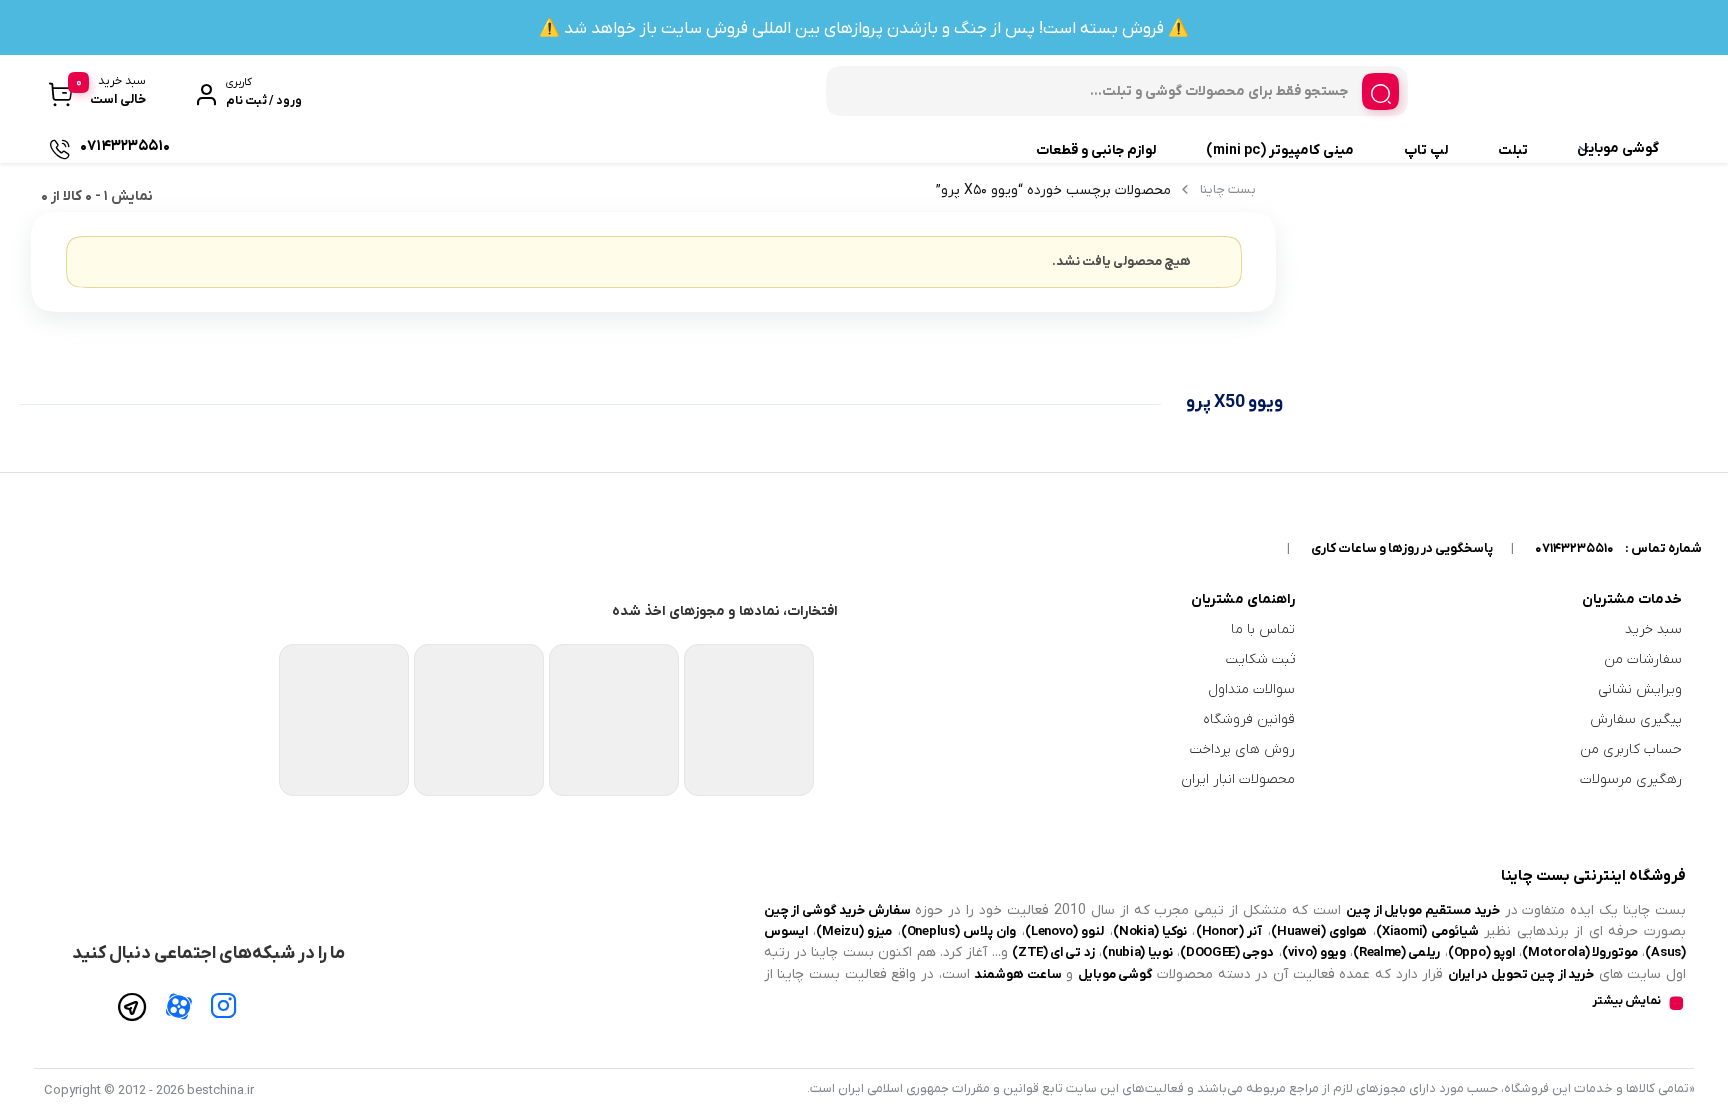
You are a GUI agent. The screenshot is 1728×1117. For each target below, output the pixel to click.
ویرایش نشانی (1640, 689)
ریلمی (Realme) (1396, 952)
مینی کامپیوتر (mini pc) (1280, 150)
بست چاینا (1228, 189)
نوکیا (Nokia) (1150, 931)
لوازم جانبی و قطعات (1096, 150)
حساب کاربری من (1631, 749)
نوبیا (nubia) (1137, 952)
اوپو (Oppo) (1481, 952)
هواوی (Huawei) (1319, 931)
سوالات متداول (1251, 689)
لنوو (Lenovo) (1065, 931)
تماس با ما (1263, 629)
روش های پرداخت (1242, 749)
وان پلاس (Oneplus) (959, 931)
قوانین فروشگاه (1249, 719)
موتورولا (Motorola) (1580, 952)
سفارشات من (1643, 659)
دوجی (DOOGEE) (1227, 952)
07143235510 (1574, 548)
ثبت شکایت (1260, 659)
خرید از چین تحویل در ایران (1521, 974)
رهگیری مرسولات (1631, 779)
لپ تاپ (1426, 150)
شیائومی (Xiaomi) (1427, 931)
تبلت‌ (1513, 150)
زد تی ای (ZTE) (1053, 952)
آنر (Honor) (1229, 931)
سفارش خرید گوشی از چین (837, 910)
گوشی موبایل (1618, 148)
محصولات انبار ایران (1238, 779)
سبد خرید (1653, 629)
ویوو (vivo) (1314, 952)
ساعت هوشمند (1017, 974)
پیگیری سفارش (1636, 719)
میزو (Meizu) (854, 931)
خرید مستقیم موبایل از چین (1423, 910)
